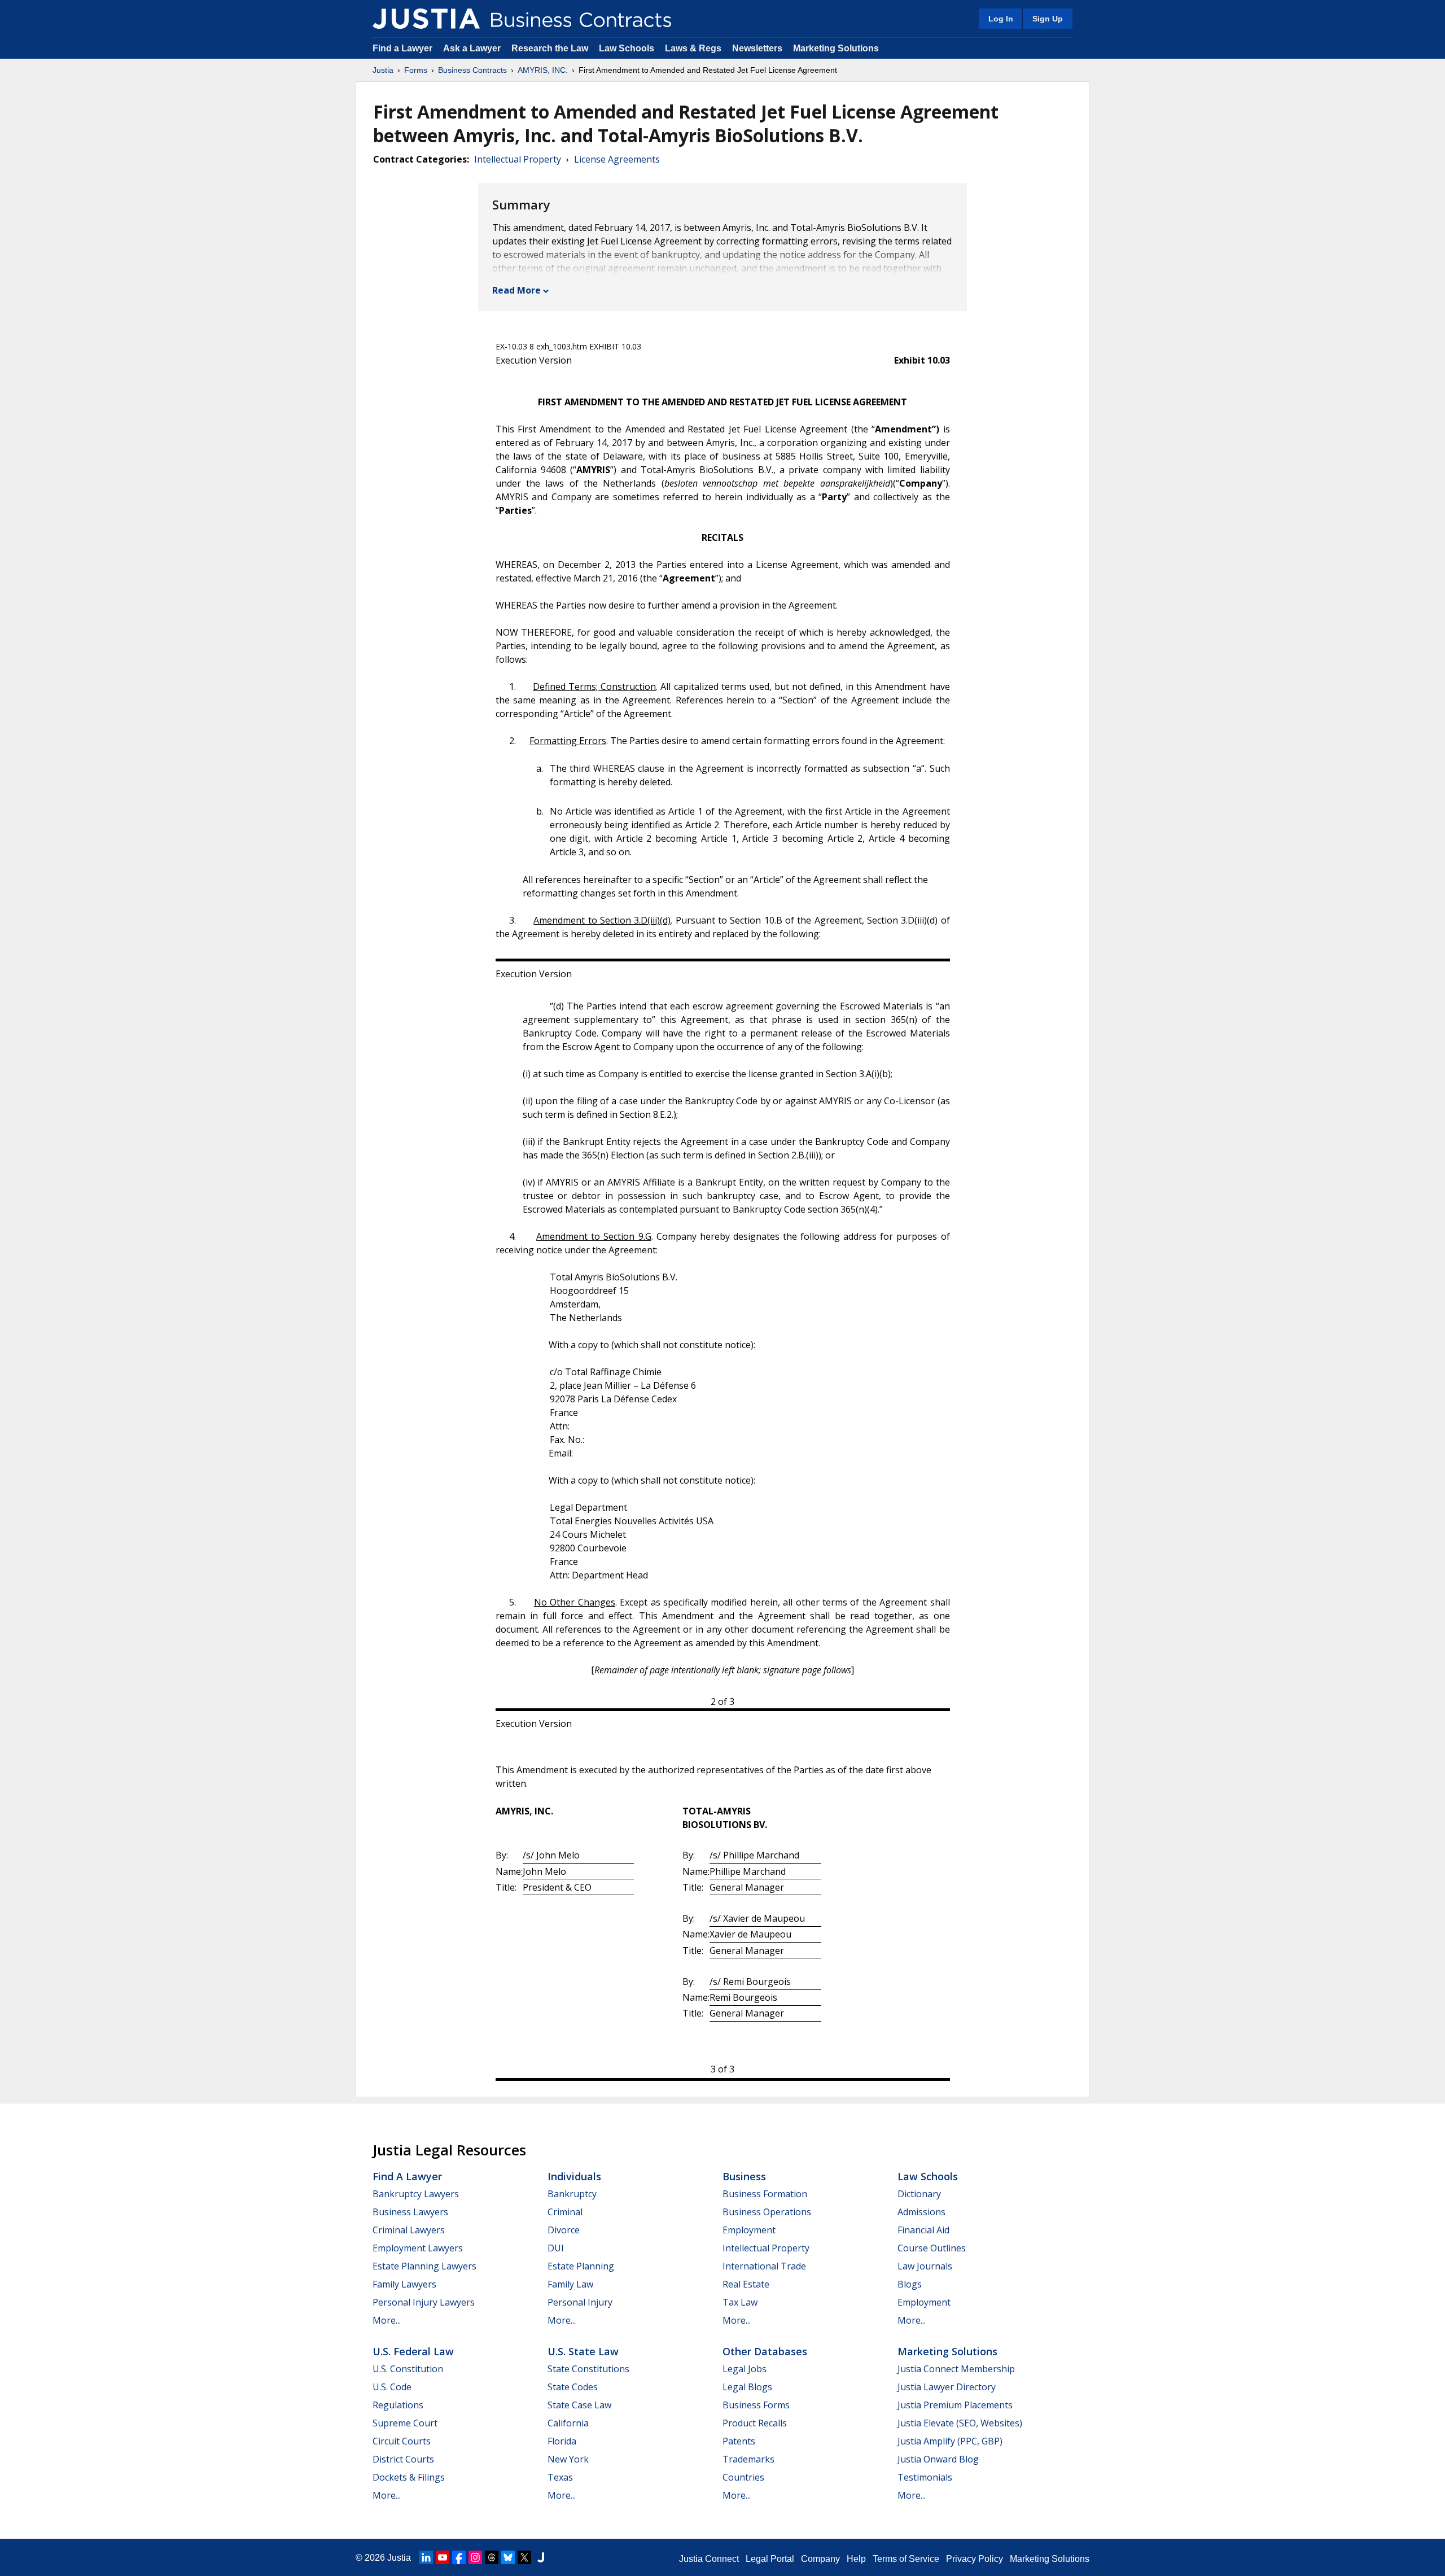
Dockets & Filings (409, 2477)
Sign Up (1048, 19)
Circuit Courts (402, 2441)
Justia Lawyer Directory (947, 2387)
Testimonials (925, 2477)
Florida (562, 2441)
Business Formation (765, 2194)
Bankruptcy (572, 2194)
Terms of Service (906, 2559)
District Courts (403, 2459)
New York (568, 2459)
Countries (743, 2477)
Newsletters (757, 48)
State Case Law (579, 2405)
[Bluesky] (508, 2557)
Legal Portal (770, 2559)
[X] (524, 2557)
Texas (560, 2477)
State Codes (573, 2387)
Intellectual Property (518, 159)
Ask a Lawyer (473, 48)
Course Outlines (932, 2248)
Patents (739, 2441)
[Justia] (426, 19)
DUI (556, 2248)
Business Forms (756, 2405)
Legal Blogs (747, 2387)
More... (387, 2320)
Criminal (565, 2212)
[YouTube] (443, 2557)
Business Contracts (472, 70)
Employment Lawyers (418, 2248)
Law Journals (925, 2266)
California (568, 2423)
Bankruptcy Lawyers (416, 2194)
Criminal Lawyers (409, 2230)
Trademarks (748, 2459)
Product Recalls (755, 2423)
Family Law (570, 2284)
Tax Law (740, 2302)
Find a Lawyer (402, 48)
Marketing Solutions (836, 48)
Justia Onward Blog (938, 2459)
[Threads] (492, 2557)
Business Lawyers (410, 2212)
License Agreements (617, 159)
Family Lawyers (404, 2284)
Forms (416, 70)
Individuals (574, 2176)
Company (820, 2559)
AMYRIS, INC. (543, 70)
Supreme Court (405, 2423)
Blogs (910, 2284)
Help (856, 2559)
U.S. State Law (583, 2351)
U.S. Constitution (408, 2369)
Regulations (398, 2405)
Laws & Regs (693, 48)
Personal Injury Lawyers (424, 2302)
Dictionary (919, 2194)
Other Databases (765, 2351)
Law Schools (627, 48)
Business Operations (767, 2212)
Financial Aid (923, 2230)
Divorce (564, 2230)
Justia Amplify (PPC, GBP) (950, 2441)
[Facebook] (459, 2557)
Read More (516, 290)
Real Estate (746, 2284)
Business (744, 2176)
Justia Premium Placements (955, 2405)
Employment (749, 2230)
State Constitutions (588, 2369)
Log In (1001, 19)
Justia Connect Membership (956, 2369)
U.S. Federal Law (413, 2351)
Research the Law (550, 48)
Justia (383, 70)
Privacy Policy (975, 2559)
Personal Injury (580, 2302)
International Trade (764, 2266)
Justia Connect (709, 2559)
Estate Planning (581, 2266)
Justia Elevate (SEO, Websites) (960, 2423)
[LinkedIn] (426, 2557)
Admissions (921, 2212)
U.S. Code (392, 2387)
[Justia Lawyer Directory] (541, 2557)
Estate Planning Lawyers (424, 2266)
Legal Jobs (745, 2369)
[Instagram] (475, 2557)
